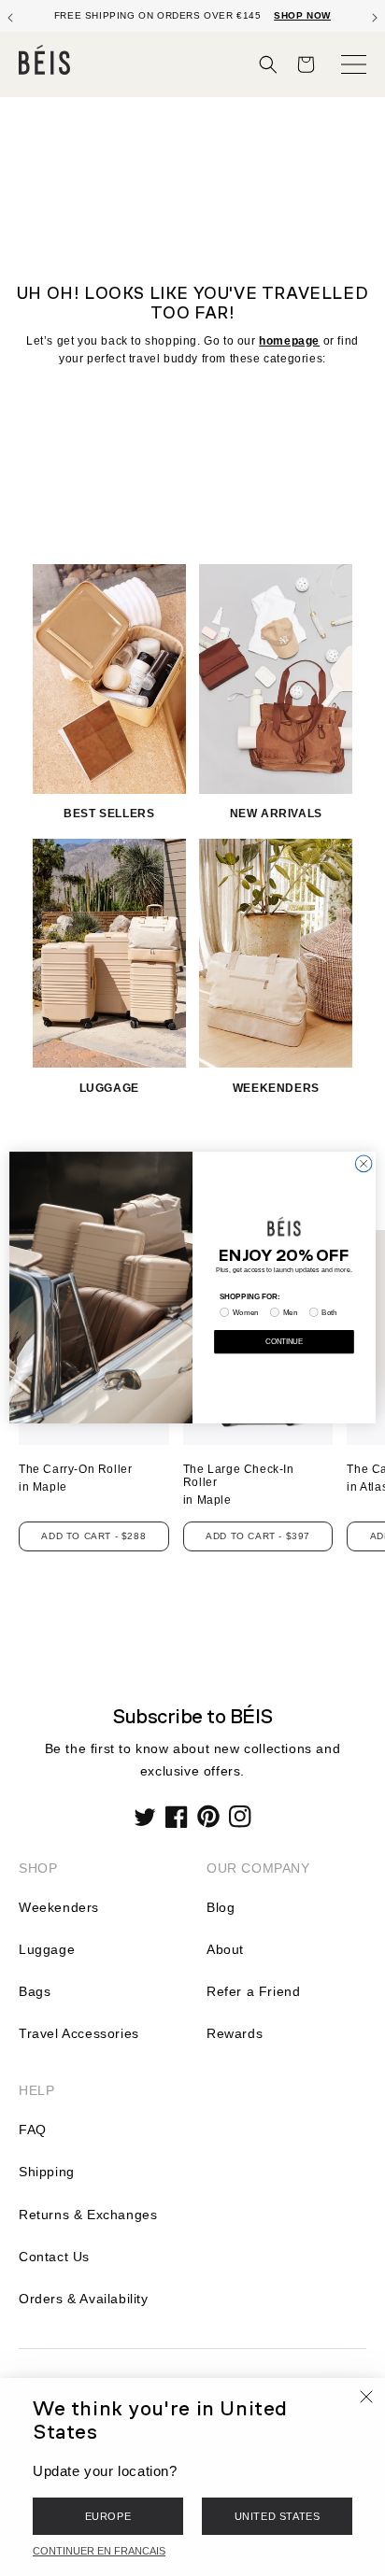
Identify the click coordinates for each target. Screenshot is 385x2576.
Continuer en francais (99, 2551)
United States (278, 2516)
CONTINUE (284, 1343)
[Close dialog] (364, 1165)
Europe (108, 2516)
